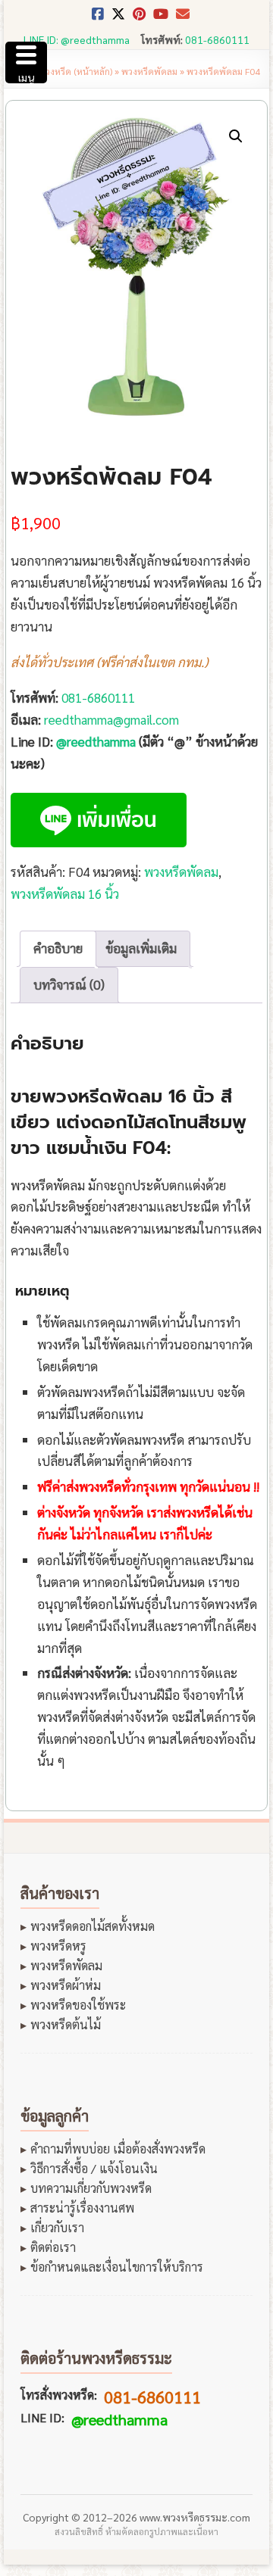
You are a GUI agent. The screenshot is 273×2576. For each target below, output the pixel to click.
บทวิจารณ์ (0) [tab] (69, 984)
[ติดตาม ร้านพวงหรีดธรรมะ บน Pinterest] (139, 18)
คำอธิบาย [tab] (58, 948)
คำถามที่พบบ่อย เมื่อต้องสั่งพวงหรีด (118, 2149)
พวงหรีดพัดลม (149, 71)
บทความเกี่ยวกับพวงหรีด (91, 2188)
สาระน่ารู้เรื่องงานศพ (82, 2208)
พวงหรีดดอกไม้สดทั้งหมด (93, 1926)
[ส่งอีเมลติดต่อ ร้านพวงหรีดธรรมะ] (183, 18)
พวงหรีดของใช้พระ (78, 2005)
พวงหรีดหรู (58, 1946)
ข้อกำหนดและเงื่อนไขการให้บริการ (117, 2267)
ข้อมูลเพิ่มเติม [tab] (141, 948)
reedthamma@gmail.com (111, 719)
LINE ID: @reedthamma (77, 39)
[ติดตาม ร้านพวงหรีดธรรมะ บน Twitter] (118, 18)
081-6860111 (217, 39)
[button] (236, 136)
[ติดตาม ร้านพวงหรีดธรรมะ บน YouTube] (161, 18)
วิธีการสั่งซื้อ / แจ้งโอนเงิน (94, 2169)
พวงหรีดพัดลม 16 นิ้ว (65, 893)
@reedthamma (96, 741)
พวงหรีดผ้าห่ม (66, 1985)
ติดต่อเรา (53, 2247)
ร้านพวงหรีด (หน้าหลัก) (68, 71)
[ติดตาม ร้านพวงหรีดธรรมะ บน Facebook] (98, 18)
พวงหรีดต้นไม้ (66, 2025)
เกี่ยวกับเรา (57, 2228)
